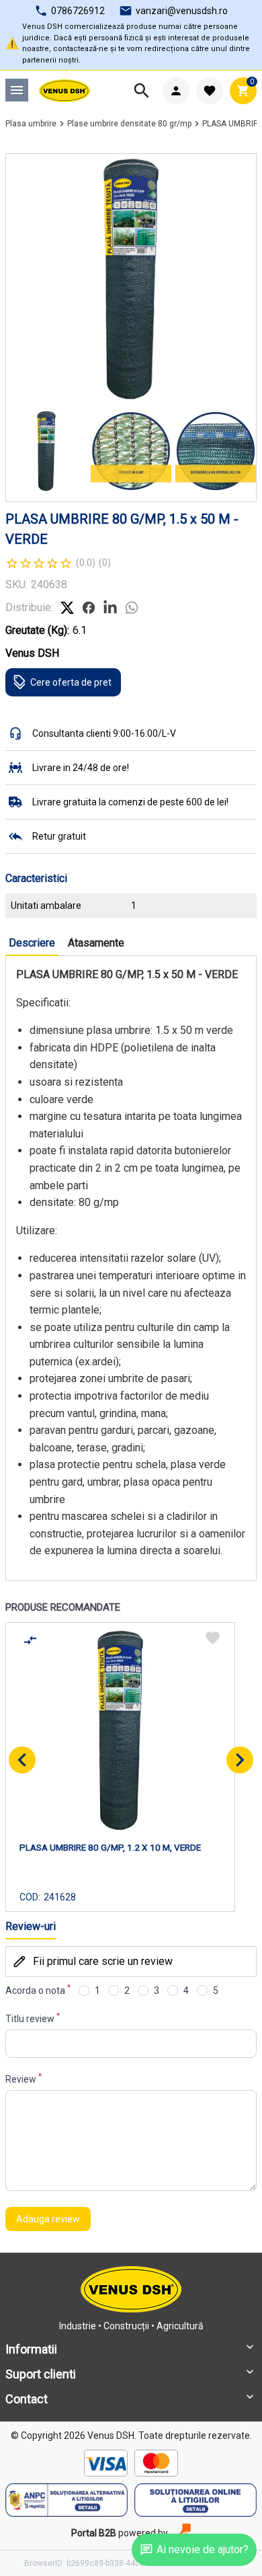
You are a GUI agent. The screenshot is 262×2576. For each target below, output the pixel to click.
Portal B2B (94, 2533)
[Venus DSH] (64, 91)
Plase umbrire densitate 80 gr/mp (129, 124)
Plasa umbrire (31, 124)
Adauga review (48, 2219)
